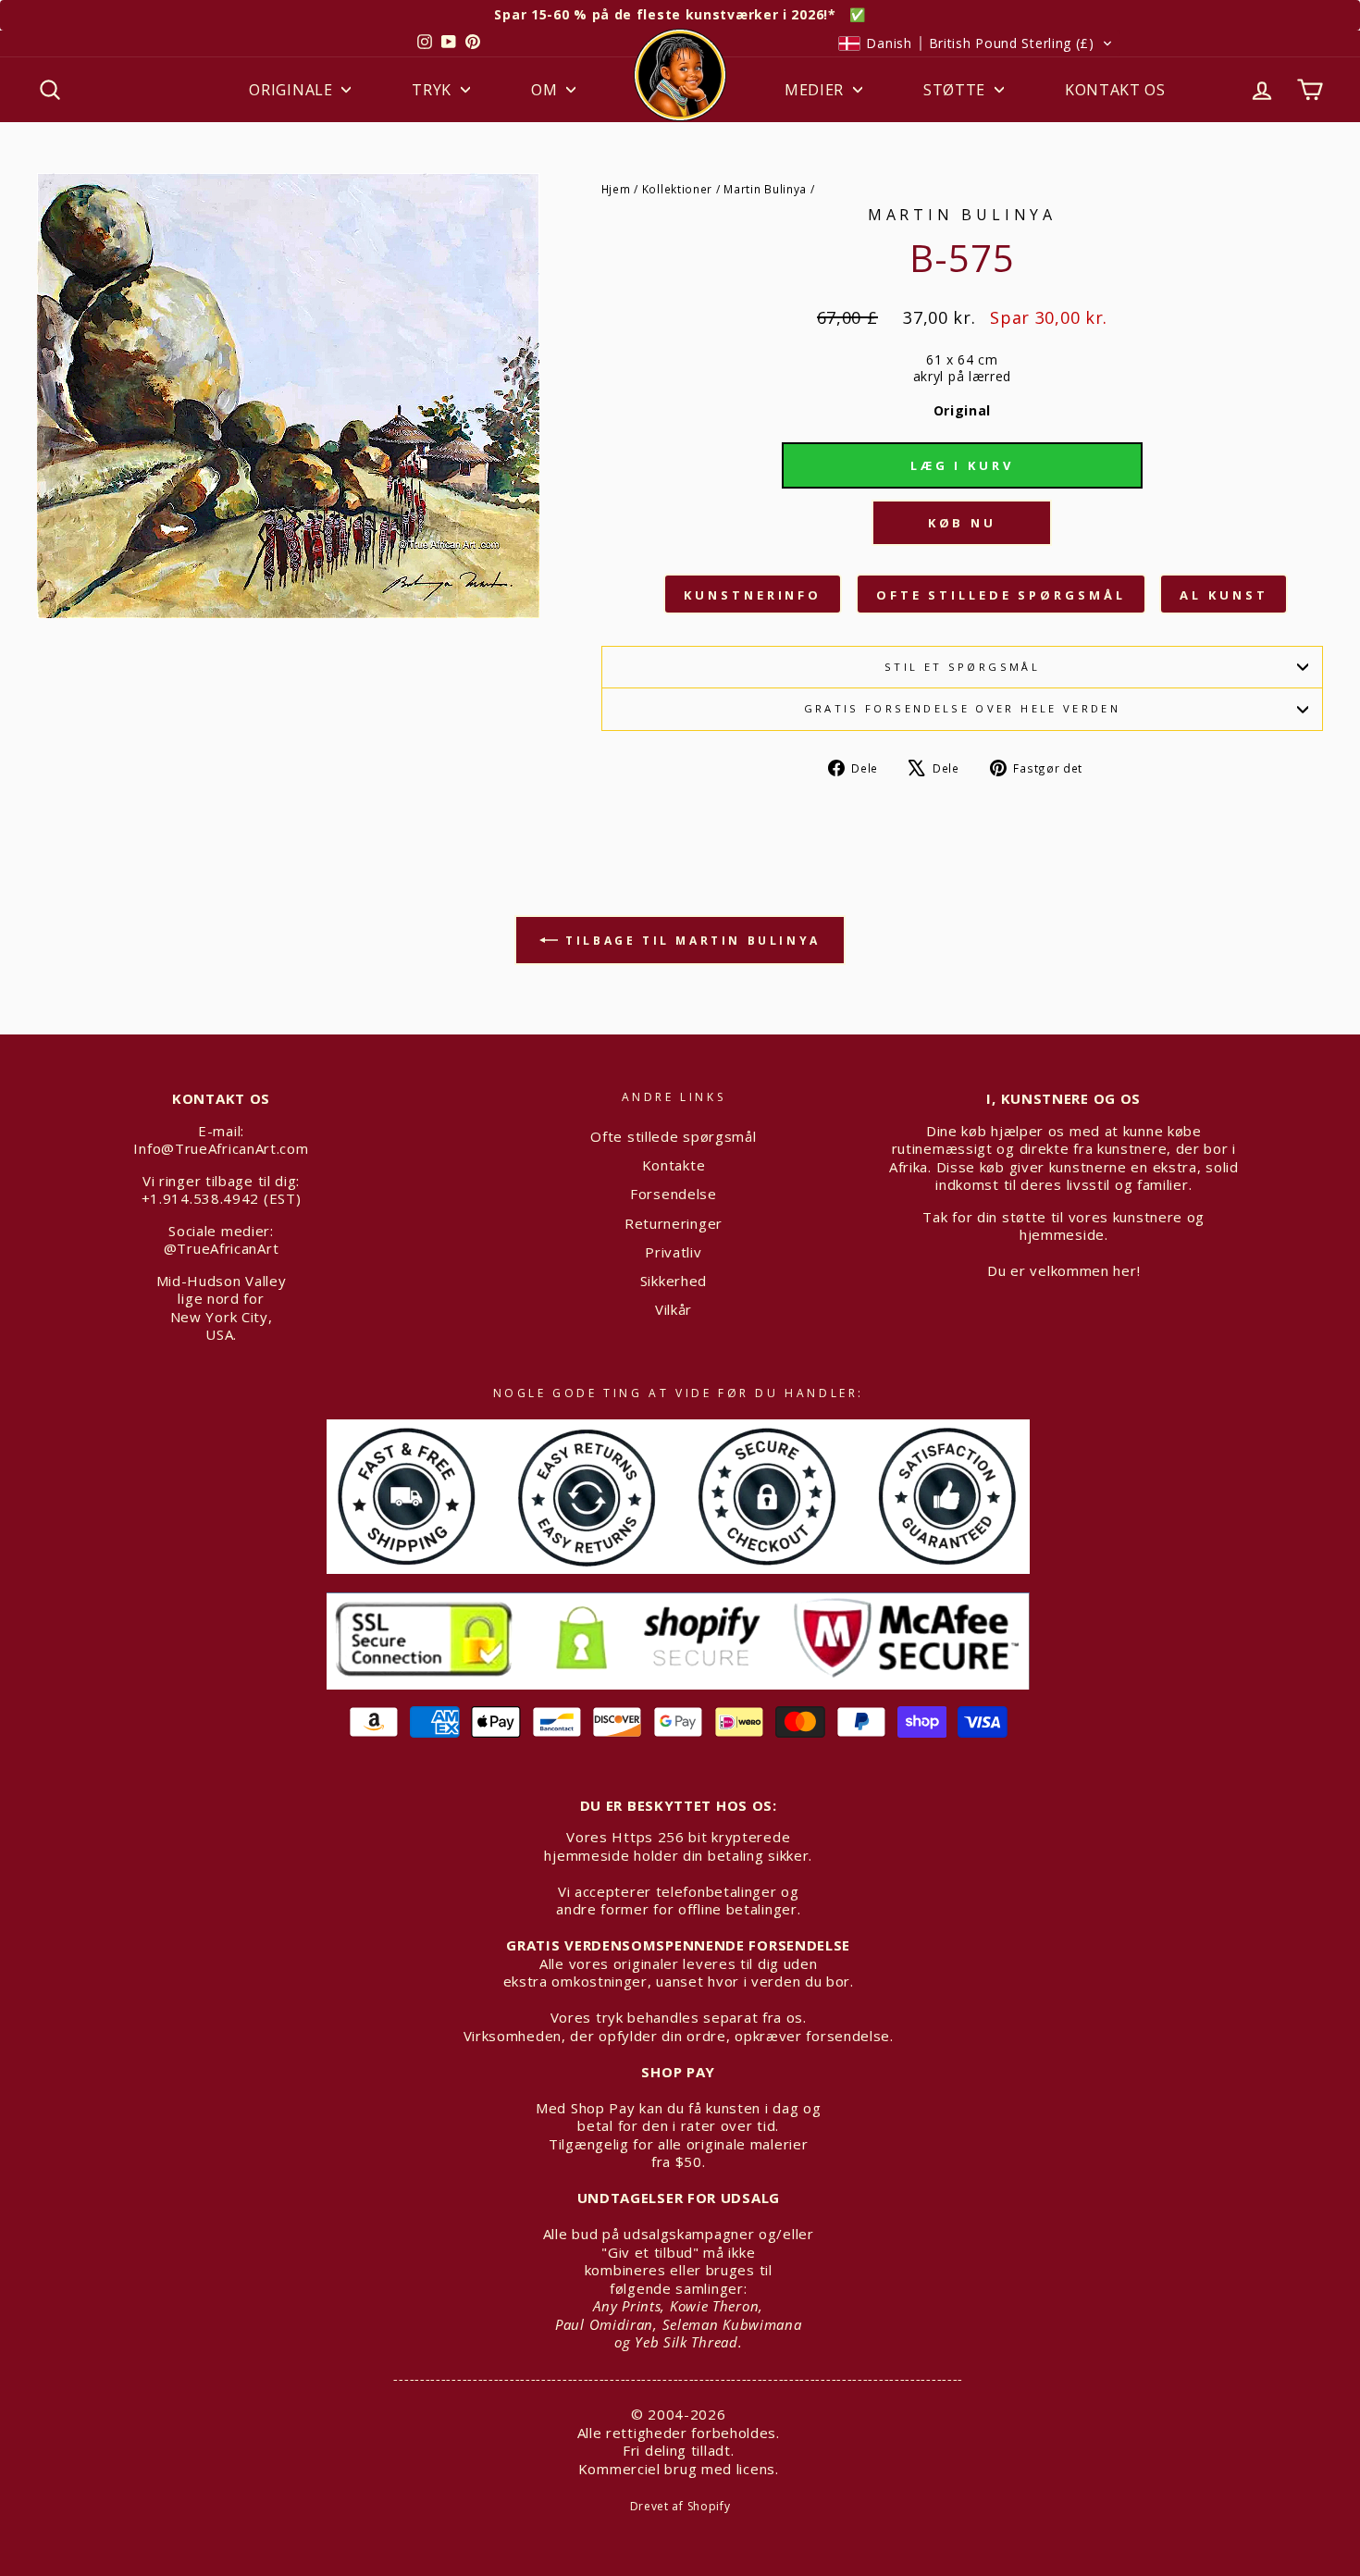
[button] (975, 43)
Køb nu (962, 523)
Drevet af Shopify (680, 2506)
